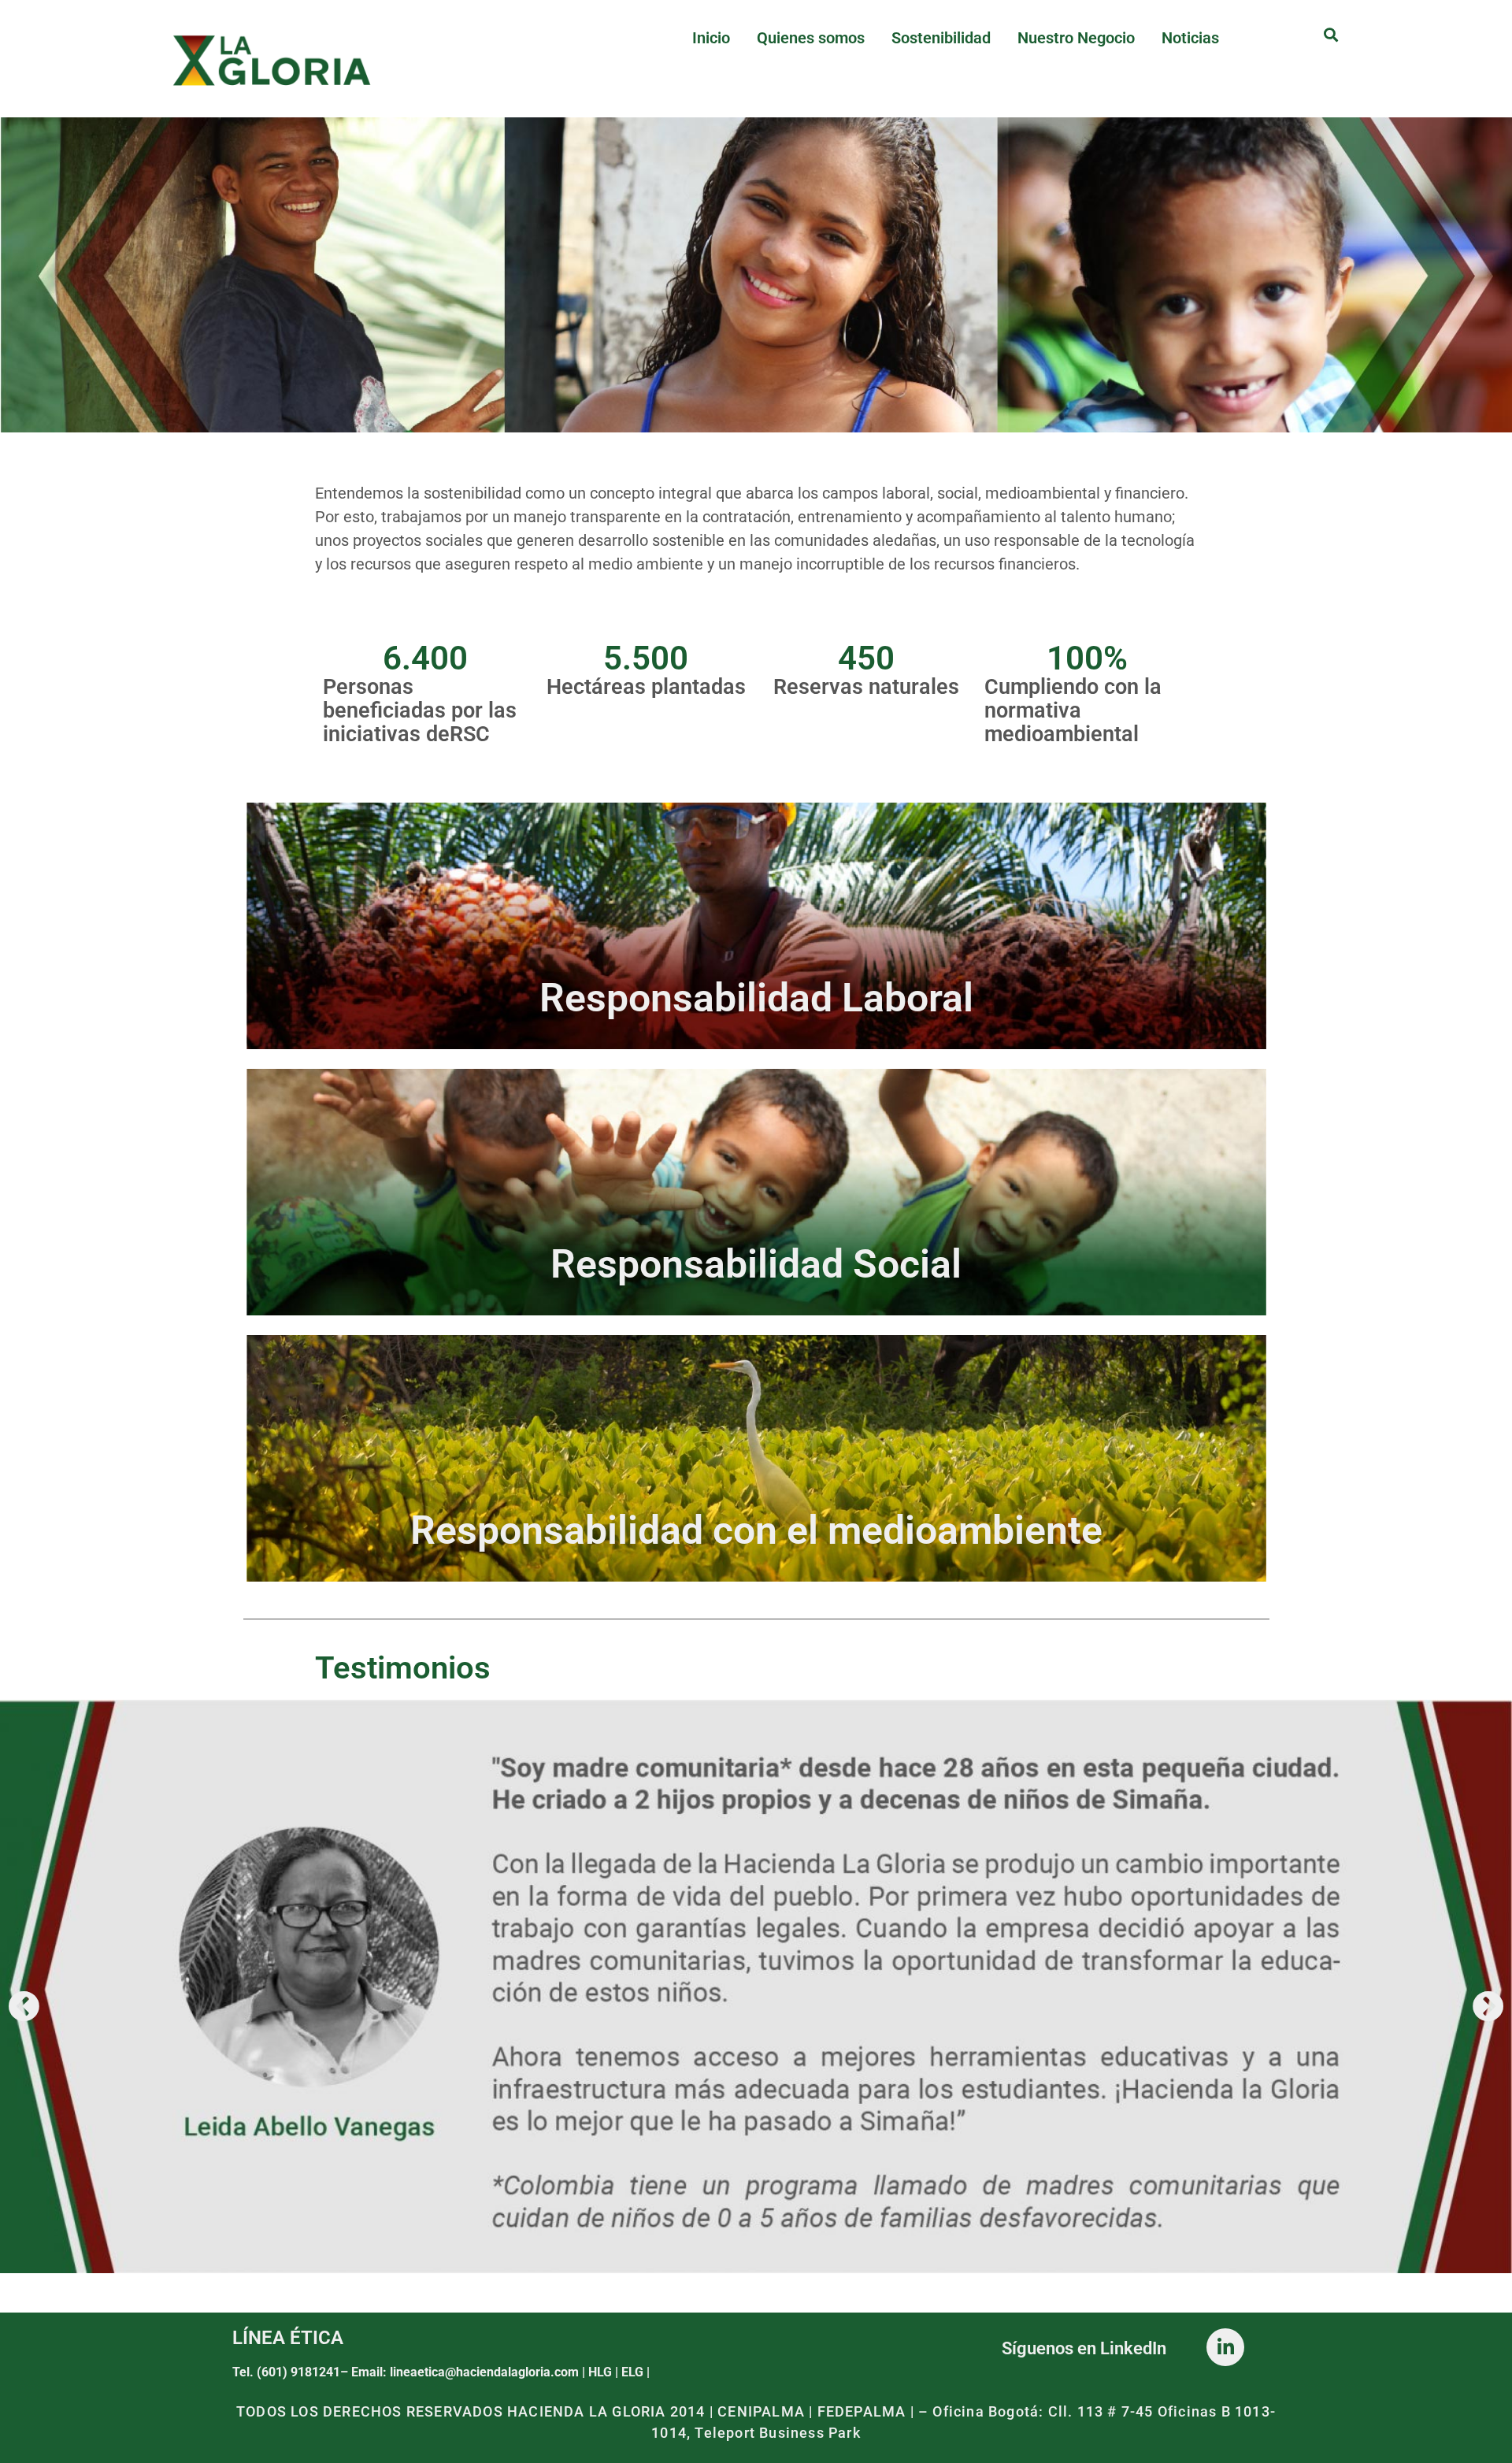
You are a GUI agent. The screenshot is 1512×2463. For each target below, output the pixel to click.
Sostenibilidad (941, 38)
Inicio (711, 38)
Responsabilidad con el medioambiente (756, 1530)
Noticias (1190, 38)
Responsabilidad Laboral (756, 998)
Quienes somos (811, 38)
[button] (24, 2006)
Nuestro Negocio (1076, 38)
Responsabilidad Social (756, 1264)
